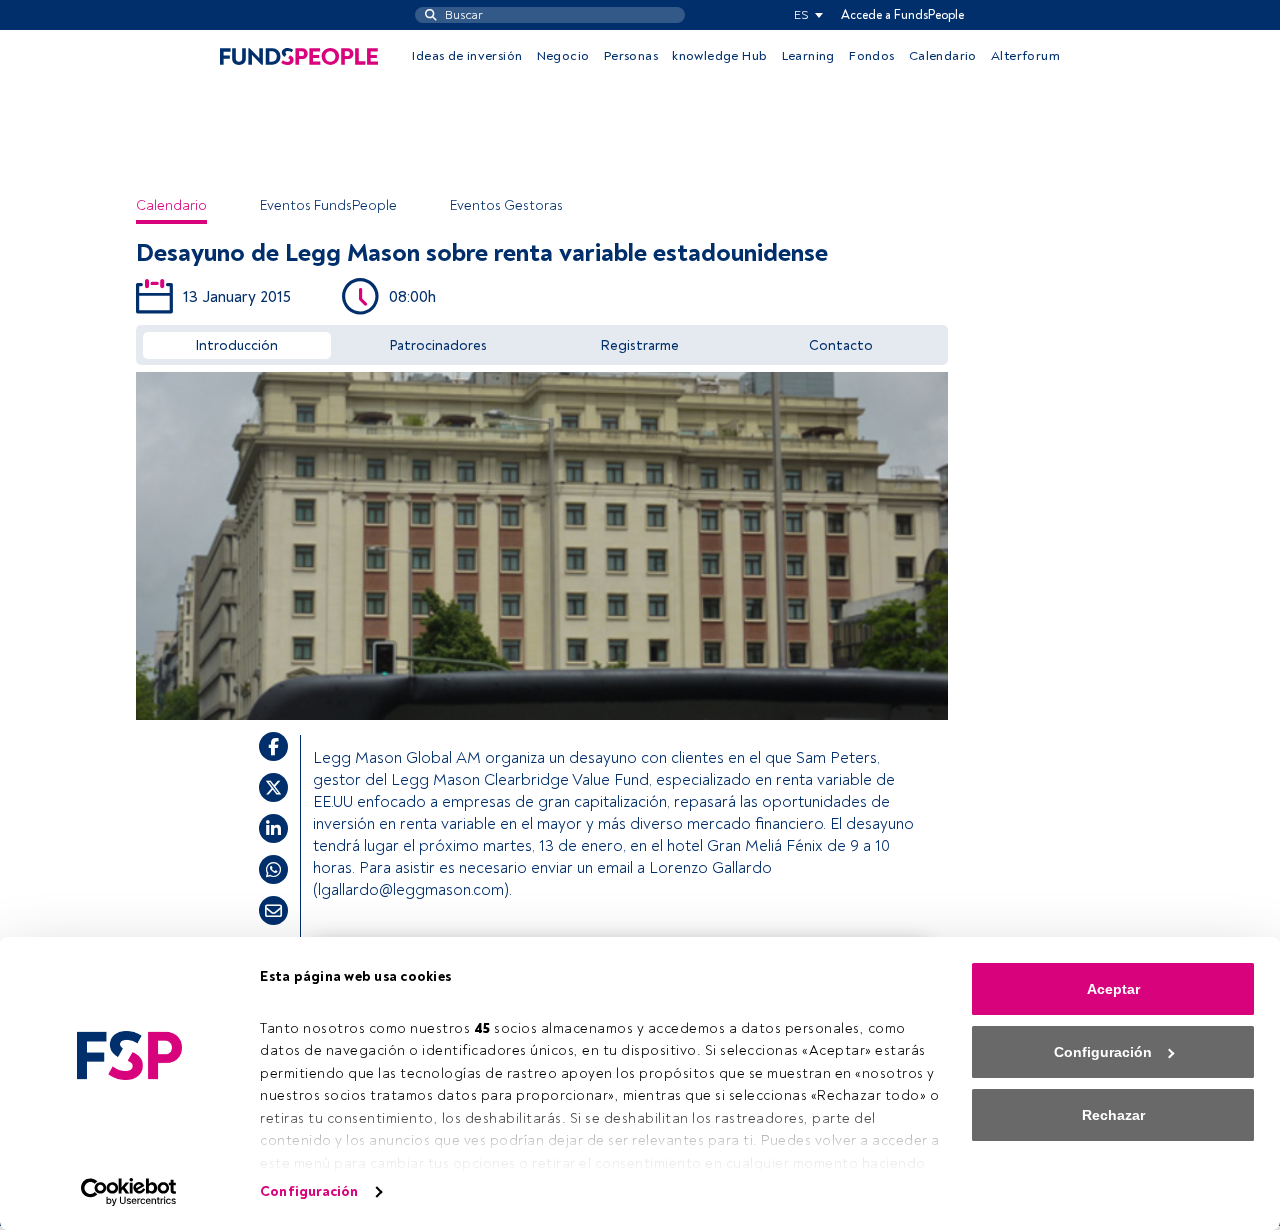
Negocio (563, 56)
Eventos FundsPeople (328, 205)
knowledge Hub (719, 56)
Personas (631, 56)
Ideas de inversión (467, 56)
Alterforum (1025, 56)
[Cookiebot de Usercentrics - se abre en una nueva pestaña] (129, 1192)
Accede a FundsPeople (902, 15)
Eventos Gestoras (506, 205)
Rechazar (1113, 1115)
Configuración (309, 1191)
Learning (808, 56)
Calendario (943, 56)
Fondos (871, 56)
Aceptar (1113, 989)
